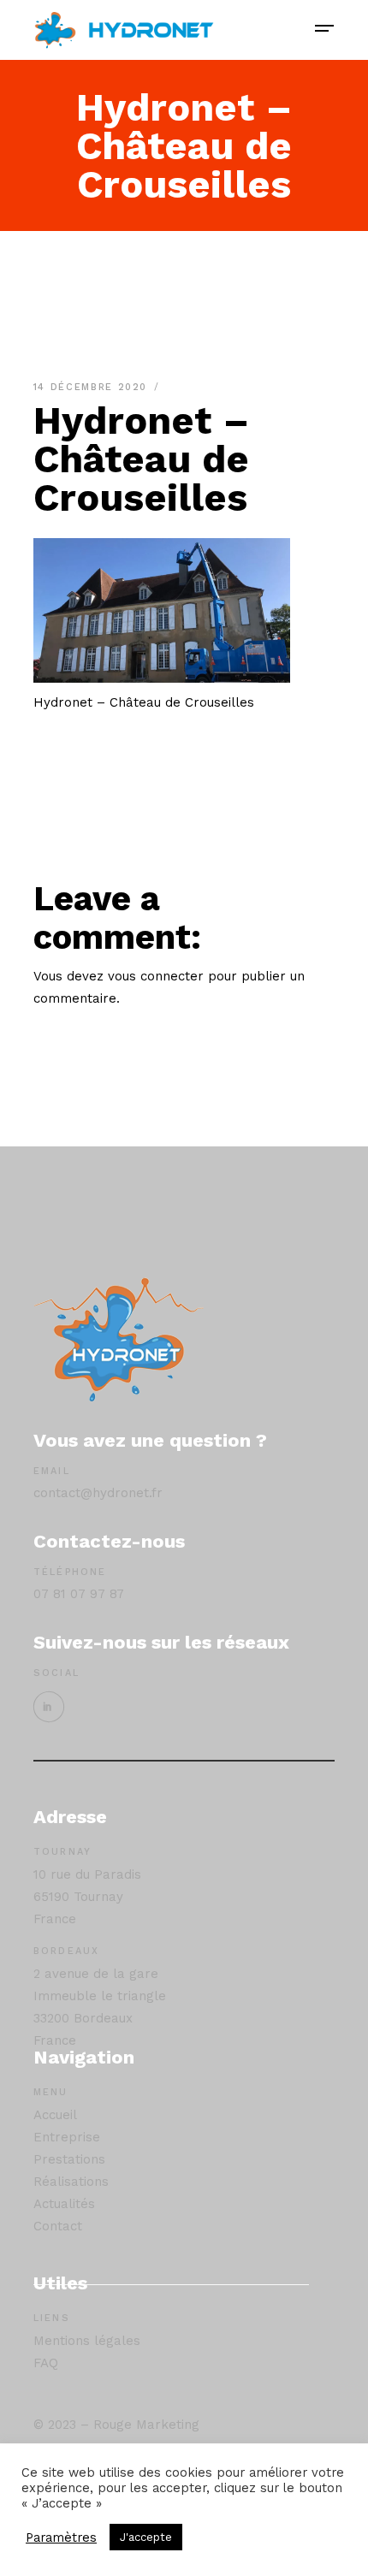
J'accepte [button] (146, 2537)
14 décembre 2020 (93, 387)
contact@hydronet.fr (98, 1493)
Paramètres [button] (61, 2538)
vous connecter (156, 976)
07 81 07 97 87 (79, 1594)
